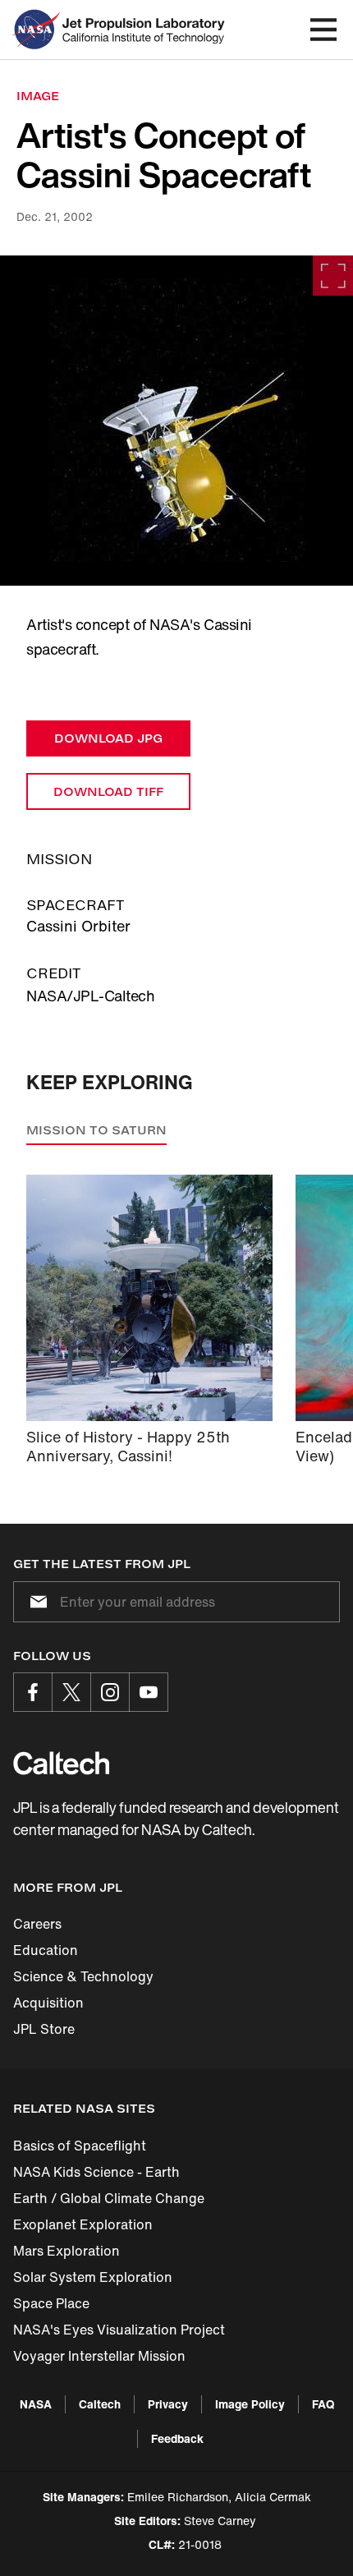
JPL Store (44, 2029)
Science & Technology (83, 1976)
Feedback (177, 2438)
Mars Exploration (66, 2251)
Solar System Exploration (93, 2277)
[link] (176, 421)
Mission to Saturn (96, 1130)
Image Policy (250, 2404)
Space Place (51, 2303)
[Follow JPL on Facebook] (33, 1692)
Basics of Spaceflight (80, 2146)
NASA (36, 2404)
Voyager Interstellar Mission (99, 2356)
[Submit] (35, 1602)
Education (46, 1950)
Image (38, 96)
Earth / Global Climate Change (109, 2198)
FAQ (323, 2404)
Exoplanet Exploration (83, 2224)
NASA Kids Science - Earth (96, 2172)
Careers (37, 1924)
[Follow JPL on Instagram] (110, 1692)
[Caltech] (61, 1763)
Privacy (168, 2404)
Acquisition (48, 2003)
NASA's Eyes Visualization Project (119, 2330)
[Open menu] (323, 30)
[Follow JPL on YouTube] (149, 1692)
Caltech (100, 2404)
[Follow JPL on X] (71, 1692)
